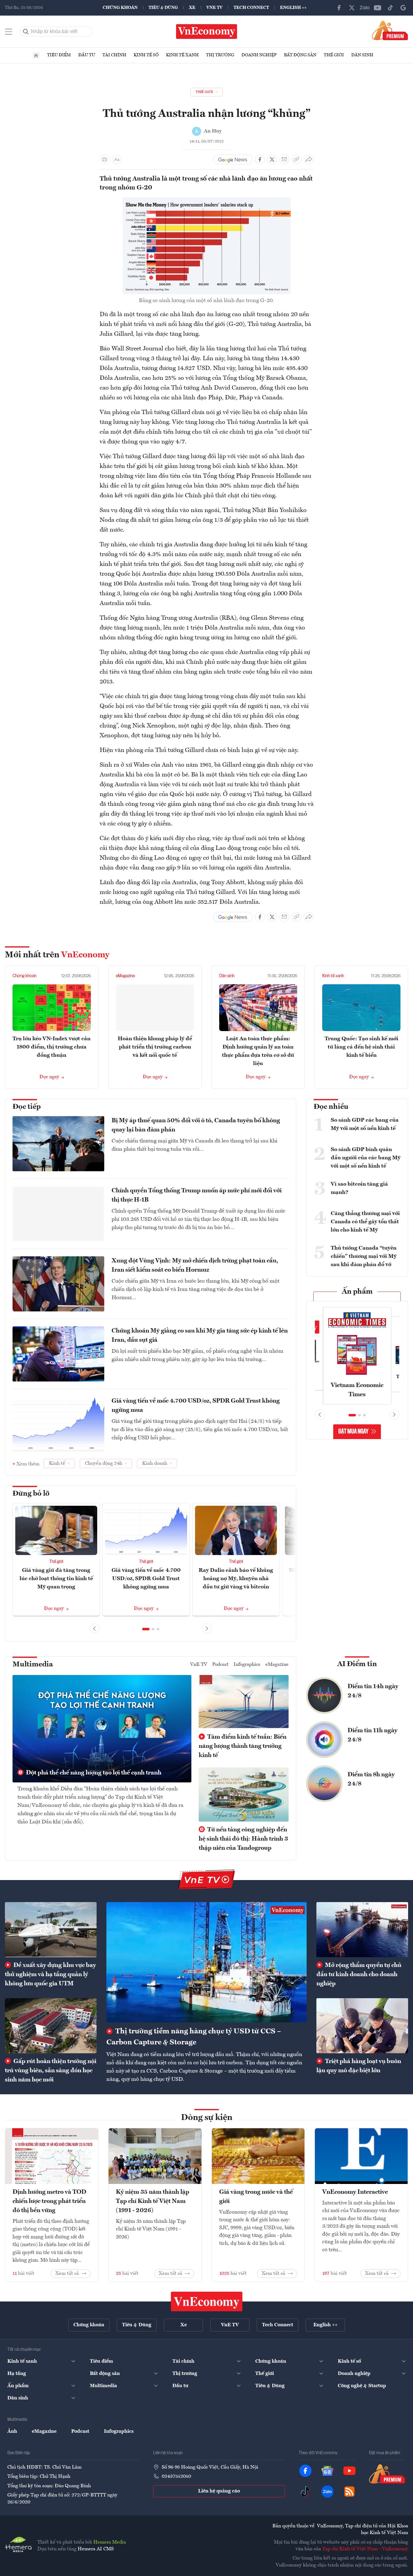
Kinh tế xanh (182, 55)
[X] (352, 8)
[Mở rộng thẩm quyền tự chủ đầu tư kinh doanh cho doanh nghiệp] (362, 1930)
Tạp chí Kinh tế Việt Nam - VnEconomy (365, 2549)
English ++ (293, 8)
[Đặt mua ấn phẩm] (390, 30)
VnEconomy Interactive (355, 2192)
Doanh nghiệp (259, 55)
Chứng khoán (120, 8)
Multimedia (33, 1665)
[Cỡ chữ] (117, 159)
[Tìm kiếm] (26, 32)
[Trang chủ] (36, 55)
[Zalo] (365, 8)
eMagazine (125, 976)
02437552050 (176, 2477)
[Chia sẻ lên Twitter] (272, 159)
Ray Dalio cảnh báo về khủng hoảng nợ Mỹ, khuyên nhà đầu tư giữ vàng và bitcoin (236, 1579)
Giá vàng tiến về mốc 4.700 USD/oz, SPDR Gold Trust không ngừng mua (196, 1406)
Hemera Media (110, 2542)
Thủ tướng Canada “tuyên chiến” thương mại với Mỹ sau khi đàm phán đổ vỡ (364, 1256)
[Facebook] (339, 8)
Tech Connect (251, 8)
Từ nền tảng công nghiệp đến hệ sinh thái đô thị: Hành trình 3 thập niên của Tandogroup (243, 1839)
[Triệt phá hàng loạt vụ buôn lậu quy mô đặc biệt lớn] (362, 2026)
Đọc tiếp (27, 1107)
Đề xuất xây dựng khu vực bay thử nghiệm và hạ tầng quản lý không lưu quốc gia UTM (50, 1975)
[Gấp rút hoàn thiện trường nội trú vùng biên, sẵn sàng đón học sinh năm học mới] (51, 2026)
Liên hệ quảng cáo (219, 2491)
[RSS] (349, 2492)
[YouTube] (378, 8)
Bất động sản (300, 55)
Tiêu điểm (59, 55)
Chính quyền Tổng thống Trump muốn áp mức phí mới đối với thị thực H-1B (197, 1195)
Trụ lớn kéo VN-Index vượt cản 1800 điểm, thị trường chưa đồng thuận (52, 1047)
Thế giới (334, 55)
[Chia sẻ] (309, 159)
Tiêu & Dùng (163, 8)
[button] (146, 1629)
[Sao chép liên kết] (297, 159)
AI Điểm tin (357, 1664)
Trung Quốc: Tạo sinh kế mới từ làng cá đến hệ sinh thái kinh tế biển (361, 1047)
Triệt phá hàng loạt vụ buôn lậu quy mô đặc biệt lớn (359, 2066)
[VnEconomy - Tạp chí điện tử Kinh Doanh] (207, 2301)
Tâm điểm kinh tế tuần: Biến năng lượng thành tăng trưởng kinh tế (243, 1746)
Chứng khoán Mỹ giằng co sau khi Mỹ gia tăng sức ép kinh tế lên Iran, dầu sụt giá (200, 1336)
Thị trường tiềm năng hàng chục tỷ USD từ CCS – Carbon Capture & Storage (194, 2037)
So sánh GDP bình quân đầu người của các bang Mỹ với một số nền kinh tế (366, 1158)
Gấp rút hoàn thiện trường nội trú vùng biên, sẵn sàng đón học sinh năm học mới (51, 2071)
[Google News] (403, 8)
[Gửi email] (284, 159)
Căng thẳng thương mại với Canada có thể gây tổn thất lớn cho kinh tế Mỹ (365, 1222)
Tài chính (114, 55)
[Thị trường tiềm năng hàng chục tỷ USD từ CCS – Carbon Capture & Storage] (206, 1962)
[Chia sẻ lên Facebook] (260, 159)
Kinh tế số (146, 55)
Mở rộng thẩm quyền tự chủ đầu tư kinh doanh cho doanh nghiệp (359, 1975)
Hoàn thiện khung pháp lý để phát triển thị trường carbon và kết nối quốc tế (155, 1047)
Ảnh (12, 2432)
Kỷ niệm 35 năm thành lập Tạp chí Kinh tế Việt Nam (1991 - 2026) (153, 2201)
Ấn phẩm (357, 1292)
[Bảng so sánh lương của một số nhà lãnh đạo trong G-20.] (207, 201)
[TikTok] (390, 8)
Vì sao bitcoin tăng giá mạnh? (359, 1188)
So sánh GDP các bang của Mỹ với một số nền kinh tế (365, 1124)
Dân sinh (362, 55)
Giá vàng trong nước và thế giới (256, 2197)
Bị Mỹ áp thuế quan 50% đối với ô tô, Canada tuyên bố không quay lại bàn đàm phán (196, 1125)
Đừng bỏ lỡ (31, 1494)
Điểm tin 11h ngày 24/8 (372, 1735)
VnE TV (214, 8)
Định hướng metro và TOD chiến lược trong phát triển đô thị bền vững (49, 2201)
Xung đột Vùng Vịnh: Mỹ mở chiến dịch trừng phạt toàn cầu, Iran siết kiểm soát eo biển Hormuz (195, 1266)
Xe (192, 8)
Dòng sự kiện (207, 2118)
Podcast (220, 1665)
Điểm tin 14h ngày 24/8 (373, 1691)
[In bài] (105, 159)
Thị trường (220, 55)
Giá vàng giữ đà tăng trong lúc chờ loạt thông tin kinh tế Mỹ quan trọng (56, 1579)
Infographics (247, 1665)
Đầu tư (87, 55)
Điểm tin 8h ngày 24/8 (371, 1779)
